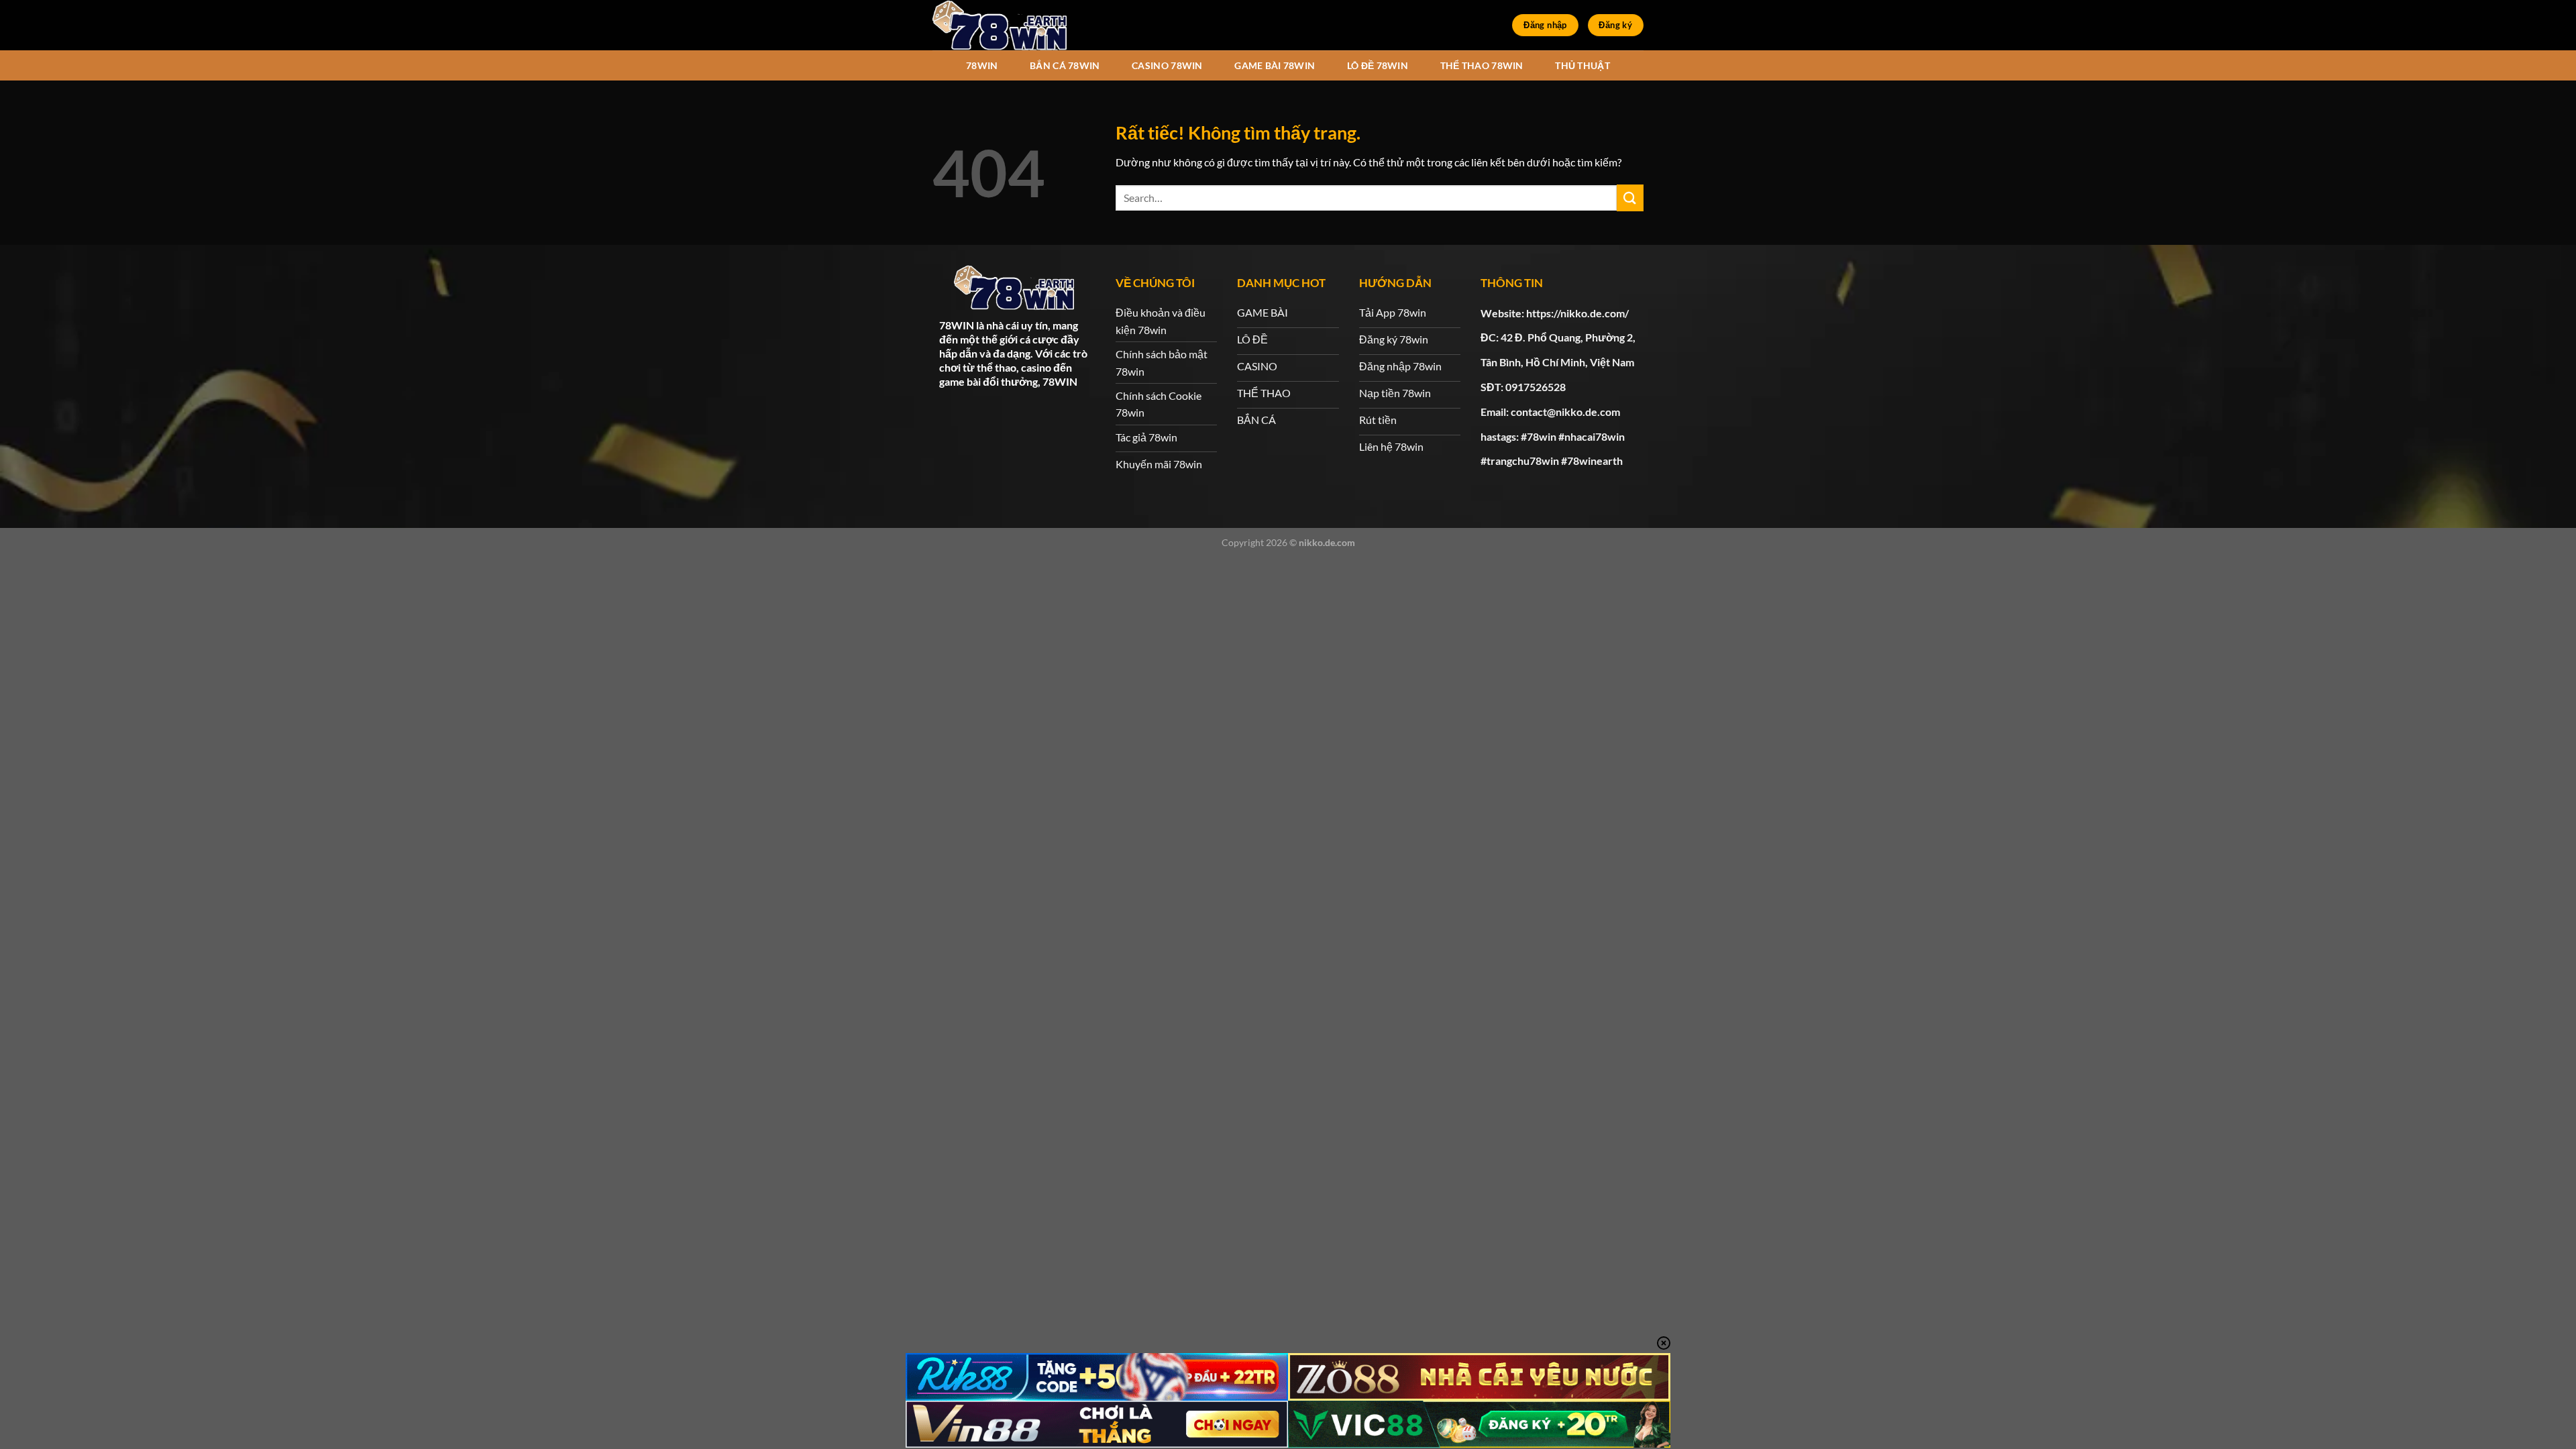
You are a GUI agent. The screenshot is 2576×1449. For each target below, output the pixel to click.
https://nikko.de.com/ (1577, 313)
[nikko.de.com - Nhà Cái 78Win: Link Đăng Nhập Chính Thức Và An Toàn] (1000, 25)
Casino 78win (1167, 65)
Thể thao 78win (1482, 65)
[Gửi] (1630, 198)
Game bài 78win (1275, 65)
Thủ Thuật (1582, 65)
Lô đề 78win (1378, 65)
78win (982, 65)
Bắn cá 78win (1065, 65)
